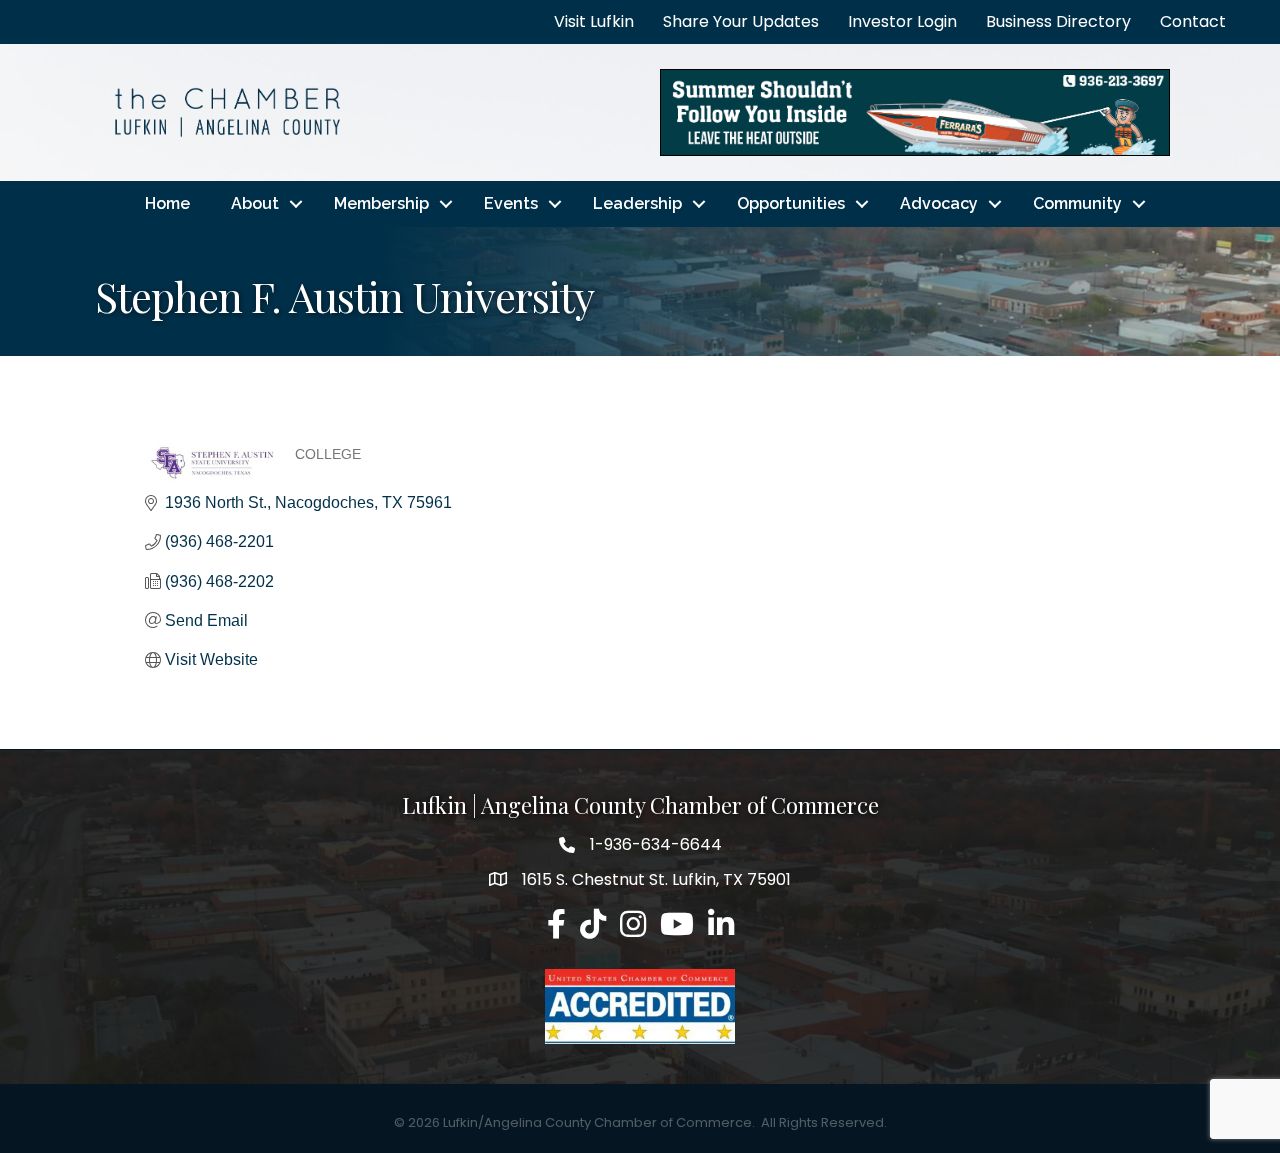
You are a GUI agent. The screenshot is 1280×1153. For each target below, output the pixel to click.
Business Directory (1058, 21)
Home (167, 203)
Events (511, 203)
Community (1077, 203)
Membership (381, 203)
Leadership (637, 203)
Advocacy (939, 203)
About (255, 203)
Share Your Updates (741, 21)
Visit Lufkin (594, 21)
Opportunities (791, 203)
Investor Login (902, 21)
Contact (1193, 21)
